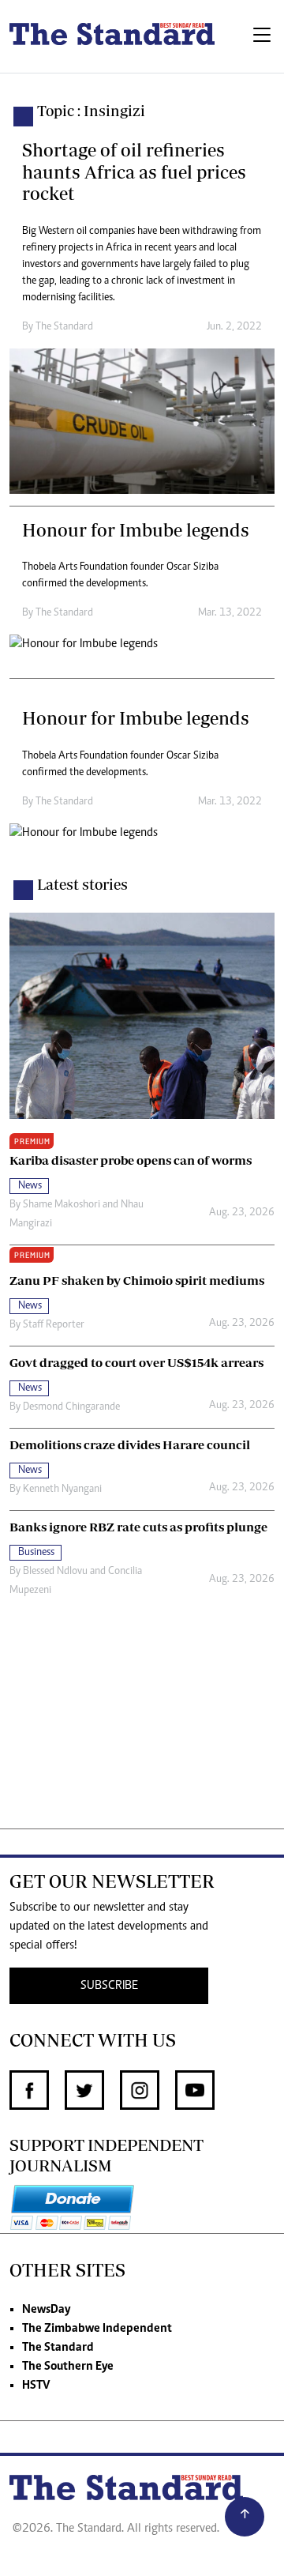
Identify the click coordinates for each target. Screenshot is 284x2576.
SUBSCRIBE (109, 1986)
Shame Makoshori (62, 1205)
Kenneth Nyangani (62, 1489)
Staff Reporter (54, 1325)
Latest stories (82, 884)
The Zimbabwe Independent (97, 2329)
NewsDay (46, 2310)
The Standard (58, 2348)
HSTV (36, 2386)
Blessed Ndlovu (55, 1572)
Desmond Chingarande (71, 1407)
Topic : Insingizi (91, 111)
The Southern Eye (68, 2367)
